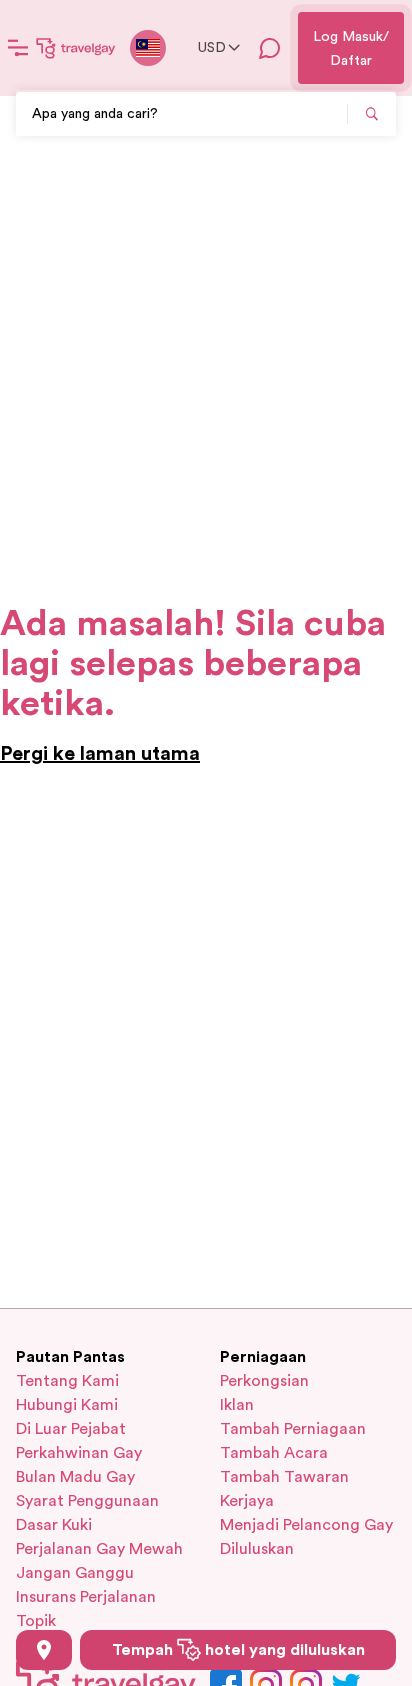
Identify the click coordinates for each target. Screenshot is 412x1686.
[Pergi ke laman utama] (76, 48)
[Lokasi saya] (44, 1650)
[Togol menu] (18, 48)
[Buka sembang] (270, 48)
